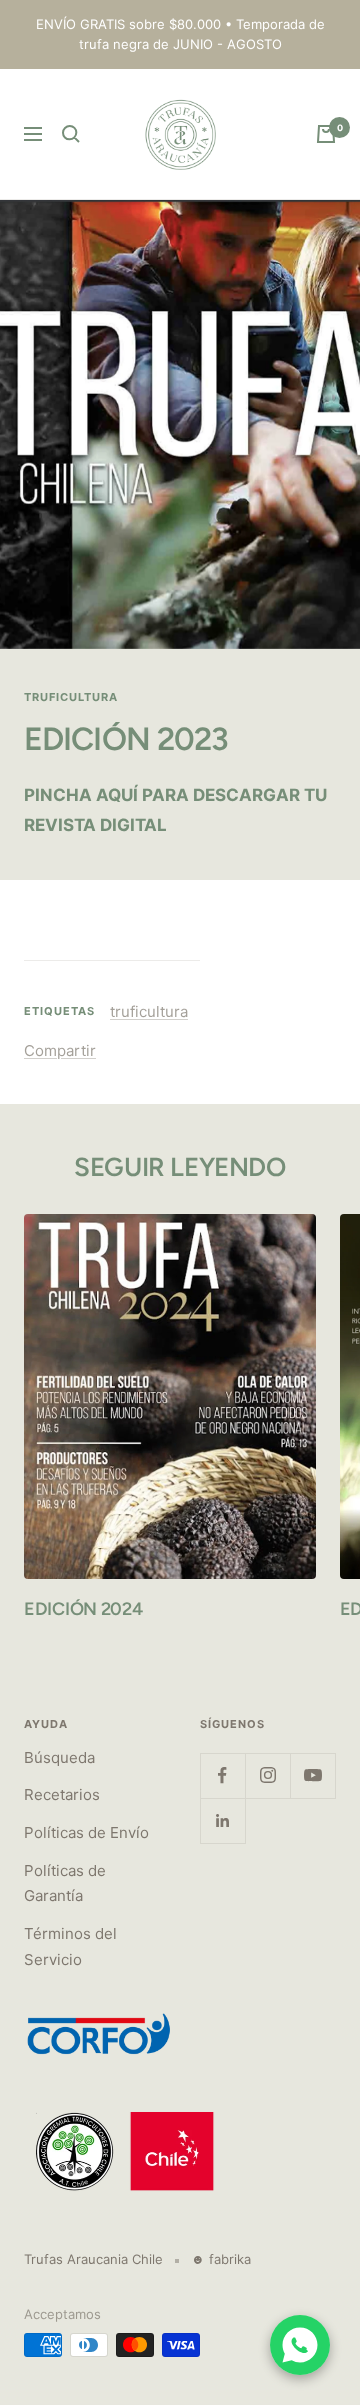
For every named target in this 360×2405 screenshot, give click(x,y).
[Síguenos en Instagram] (267, 1775)
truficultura (71, 697)
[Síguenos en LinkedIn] (222, 1820)
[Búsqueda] (71, 134)
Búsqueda (59, 1757)
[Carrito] (326, 134)
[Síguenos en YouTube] (312, 1775)
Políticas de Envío (86, 1832)
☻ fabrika (221, 2259)
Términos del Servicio (70, 1946)
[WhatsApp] (300, 2345)
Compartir (60, 1050)
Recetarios (62, 1794)
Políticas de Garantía (65, 1883)
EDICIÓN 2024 (83, 1609)
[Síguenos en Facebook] (222, 1775)
